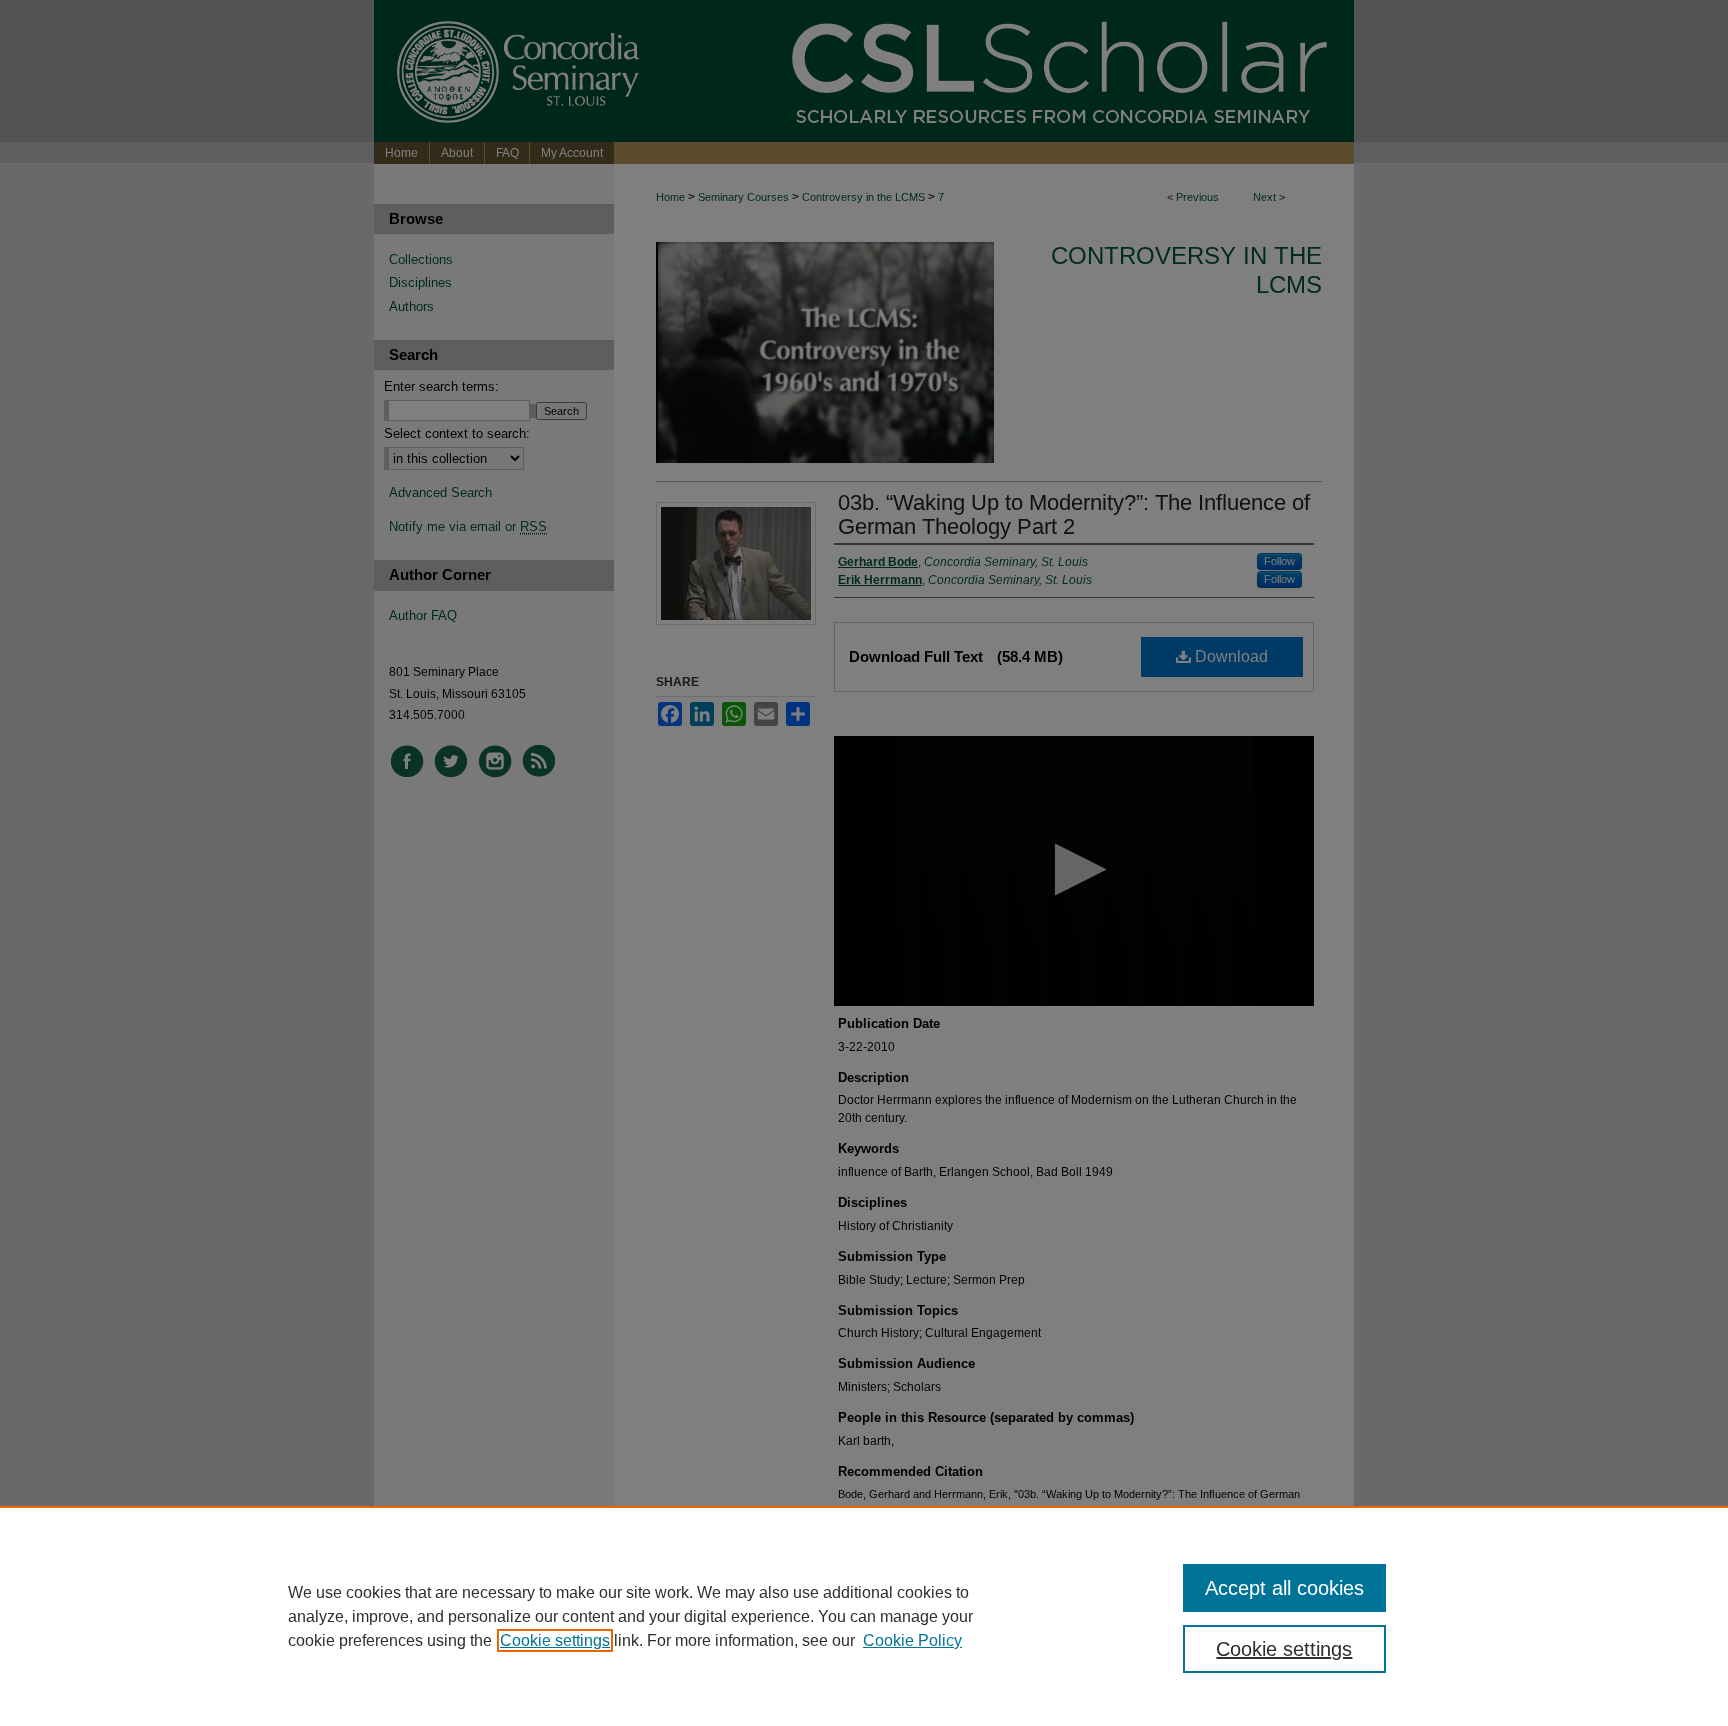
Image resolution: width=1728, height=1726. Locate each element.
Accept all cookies (1284, 1588)
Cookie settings (555, 1640)
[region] (864, 1616)
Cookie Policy (912, 1640)
